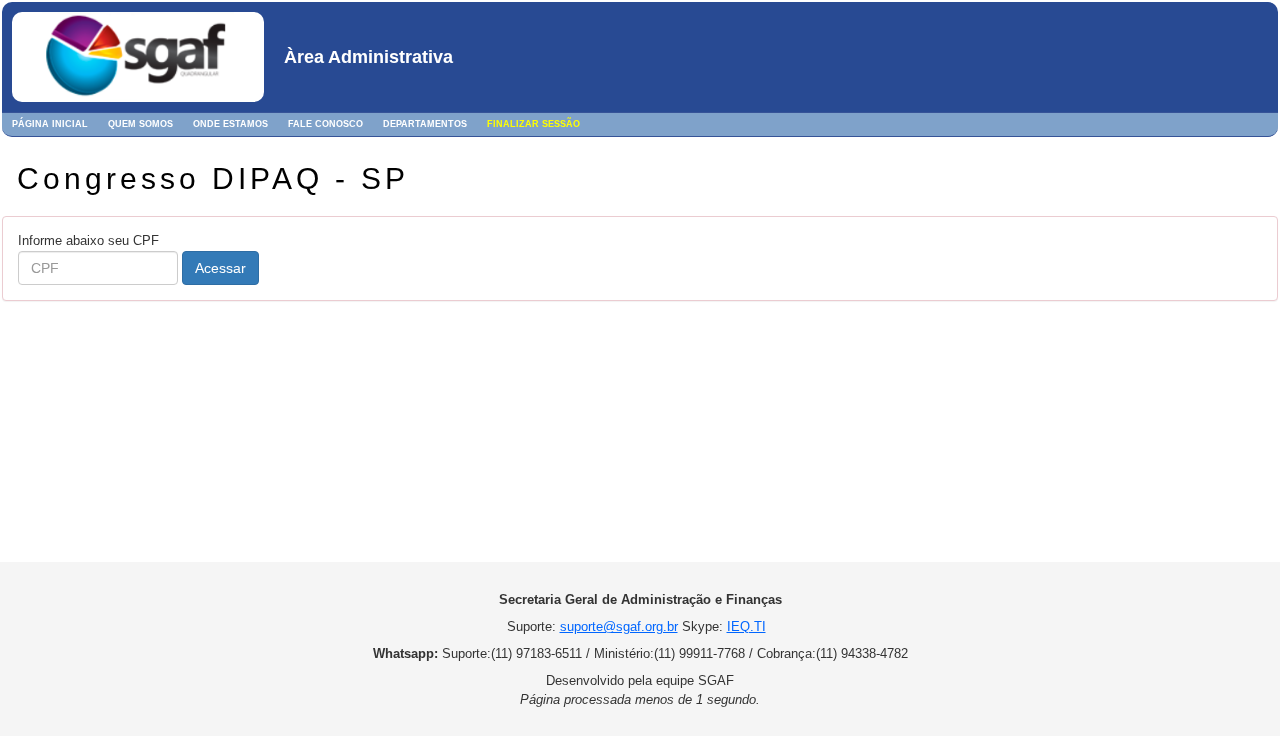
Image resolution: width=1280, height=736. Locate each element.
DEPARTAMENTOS (425, 124)
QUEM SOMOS (140, 124)
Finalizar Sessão (533, 124)
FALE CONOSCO (325, 124)
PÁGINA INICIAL (50, 124)
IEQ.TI (746, 626)
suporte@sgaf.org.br (619, 626)
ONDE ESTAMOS (230, 124)
